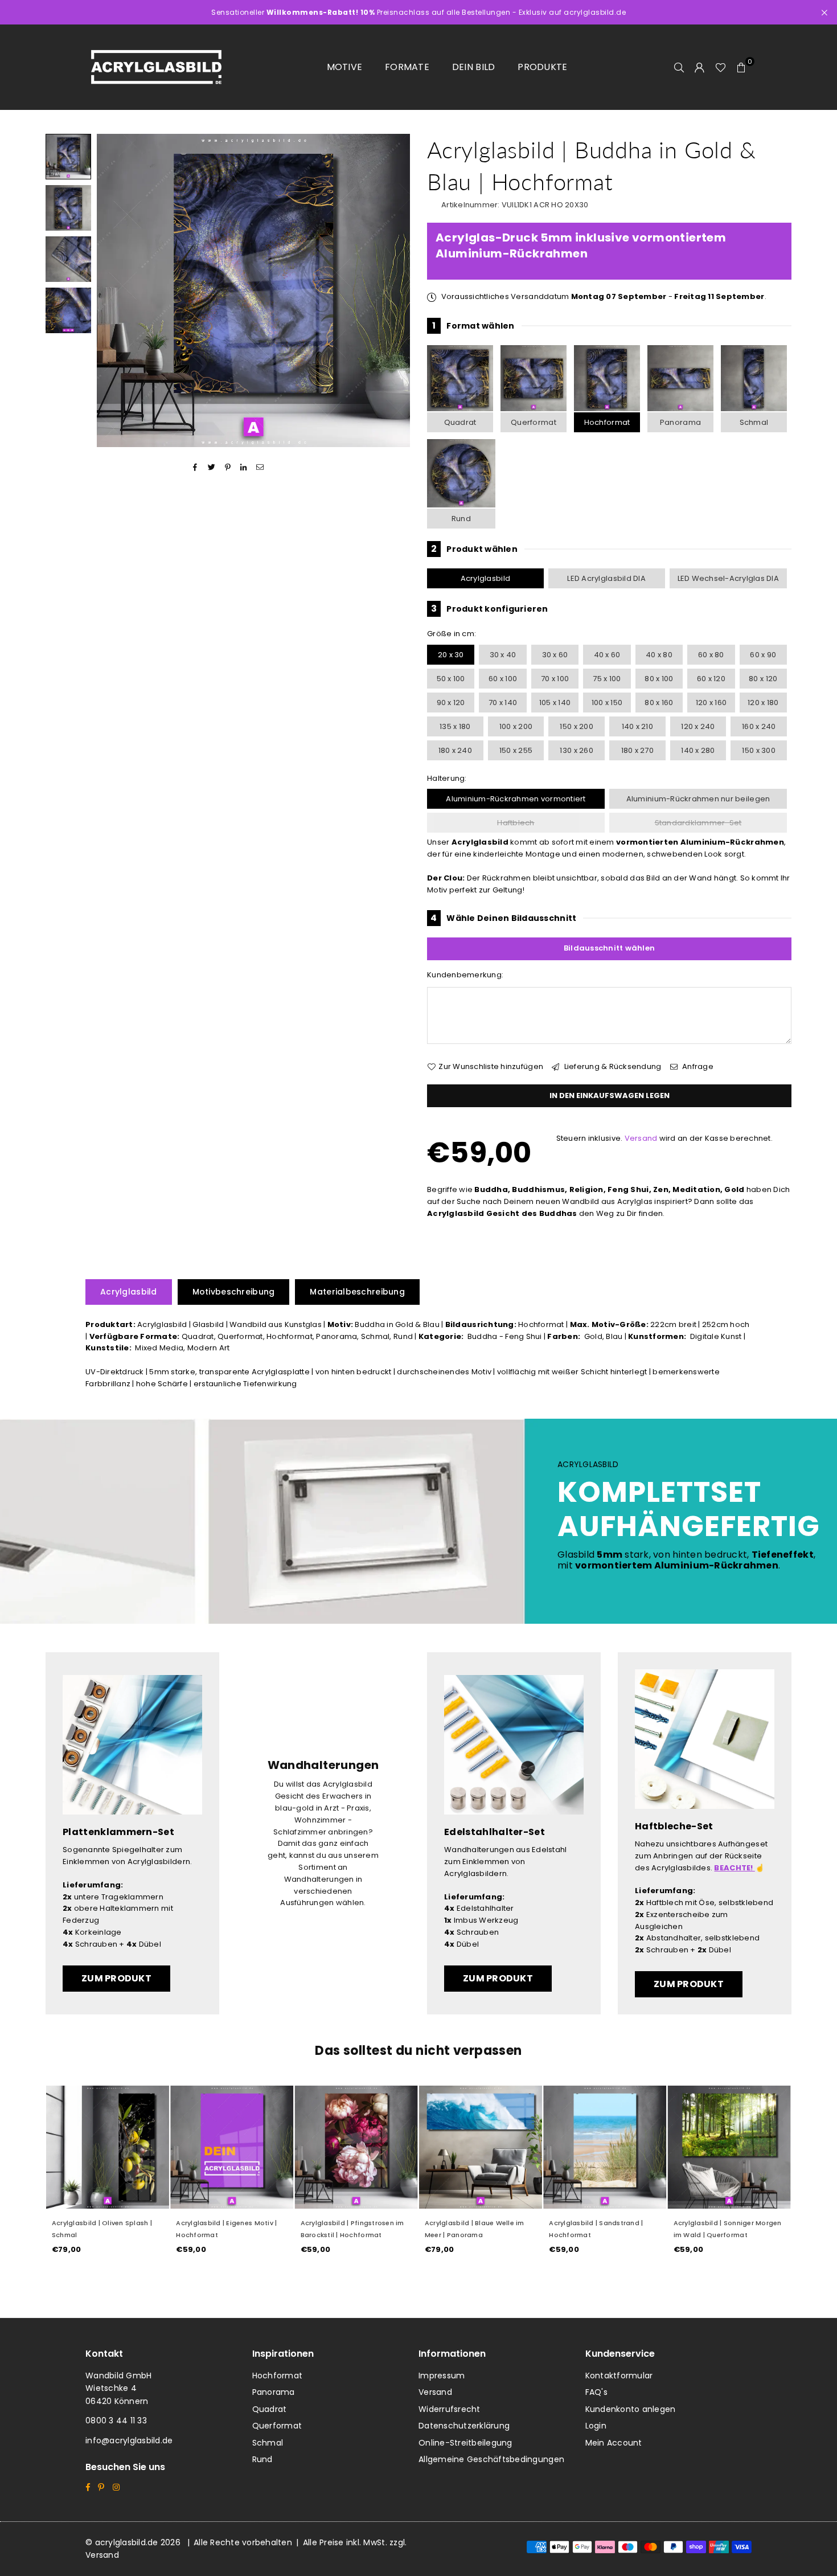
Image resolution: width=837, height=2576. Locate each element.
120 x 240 (698, 726)
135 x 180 (455, 726)
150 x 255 (516, 750)
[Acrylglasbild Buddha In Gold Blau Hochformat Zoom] (68, 310)
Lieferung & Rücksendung (612, 1066)
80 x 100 (659, 679)
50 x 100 (451, 679)
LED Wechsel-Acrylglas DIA (729, 578)
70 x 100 (555, 679)
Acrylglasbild (485, 578)
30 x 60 (555, 655)
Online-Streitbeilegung (465, 2443)
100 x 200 (516, 726)
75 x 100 (607, 679)
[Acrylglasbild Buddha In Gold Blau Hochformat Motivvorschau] (68, 208)
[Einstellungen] (700, 67)
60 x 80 (711, 655)
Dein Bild (473, 67)
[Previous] (112, 291)
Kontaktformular (619, 2376)
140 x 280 (698, 750)
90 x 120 (451, 703)
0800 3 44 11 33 (116, 2421)
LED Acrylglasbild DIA (606, 578)
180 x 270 (637, 750)
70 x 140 (503, 703)
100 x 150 (607, 703)
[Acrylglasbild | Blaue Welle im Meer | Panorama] (481, 2147)
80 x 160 (659, 703)
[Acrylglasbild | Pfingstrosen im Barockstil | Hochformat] (356, 2147)
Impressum (442, 2376)
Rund (461, 519)
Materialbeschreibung (357, 1292)
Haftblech (516, 823)
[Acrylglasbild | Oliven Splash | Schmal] (108, 2147)
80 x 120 (763, 679)
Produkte (542, 67)
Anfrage (697, 1066)
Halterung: (447, 778)
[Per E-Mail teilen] (260, 467)
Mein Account (614, 2443)
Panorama (680, 422)
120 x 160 (711, 703)
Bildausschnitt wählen (609, 948)
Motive (345, 67)
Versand (641, 1138)
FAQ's (596, 2392)
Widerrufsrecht (450, 2409)
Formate (407, 67)
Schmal (754, 422)
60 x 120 (711, 679)
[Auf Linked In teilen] (244, 467)
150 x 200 (576, 726)
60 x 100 (503, 679)
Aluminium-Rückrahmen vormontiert (516, 799)
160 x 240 (759, 726)
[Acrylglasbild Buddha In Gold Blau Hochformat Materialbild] (68, 259)
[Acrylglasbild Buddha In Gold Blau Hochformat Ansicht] (68, 157)
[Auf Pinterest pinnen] (228, 467)
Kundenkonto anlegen (631, 2409)
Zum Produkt (116, 1978)
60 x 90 (763, 655)
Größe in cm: (452, 634)
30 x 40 (503, 655)
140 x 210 (637, 726)
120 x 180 (763, 703)
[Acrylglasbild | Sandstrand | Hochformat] (605, 2147)
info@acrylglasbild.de (129, 2440)
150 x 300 (758, 750)
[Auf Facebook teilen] (196, 467)
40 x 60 (607, 655)
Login (596, 2426)
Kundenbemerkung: (465, 975)
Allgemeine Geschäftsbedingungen (491, 2459)
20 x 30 (451, 655)
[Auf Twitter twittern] (212, 467)
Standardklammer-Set (698, 823)
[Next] (394, 291)
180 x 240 (455, 750)
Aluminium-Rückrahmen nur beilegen (698, 799)
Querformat (534, 422)
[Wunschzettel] (721, 67)
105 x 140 (555, 703)
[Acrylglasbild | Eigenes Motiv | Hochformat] (232, 2147)
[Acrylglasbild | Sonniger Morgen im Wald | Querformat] (729, 2147)
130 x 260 (576, 750)
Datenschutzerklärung (464, 2426)
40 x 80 (659, 655)
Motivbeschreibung (234, 1292)
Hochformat (607, 422)
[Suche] (679, 67)
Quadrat (460, 422)
